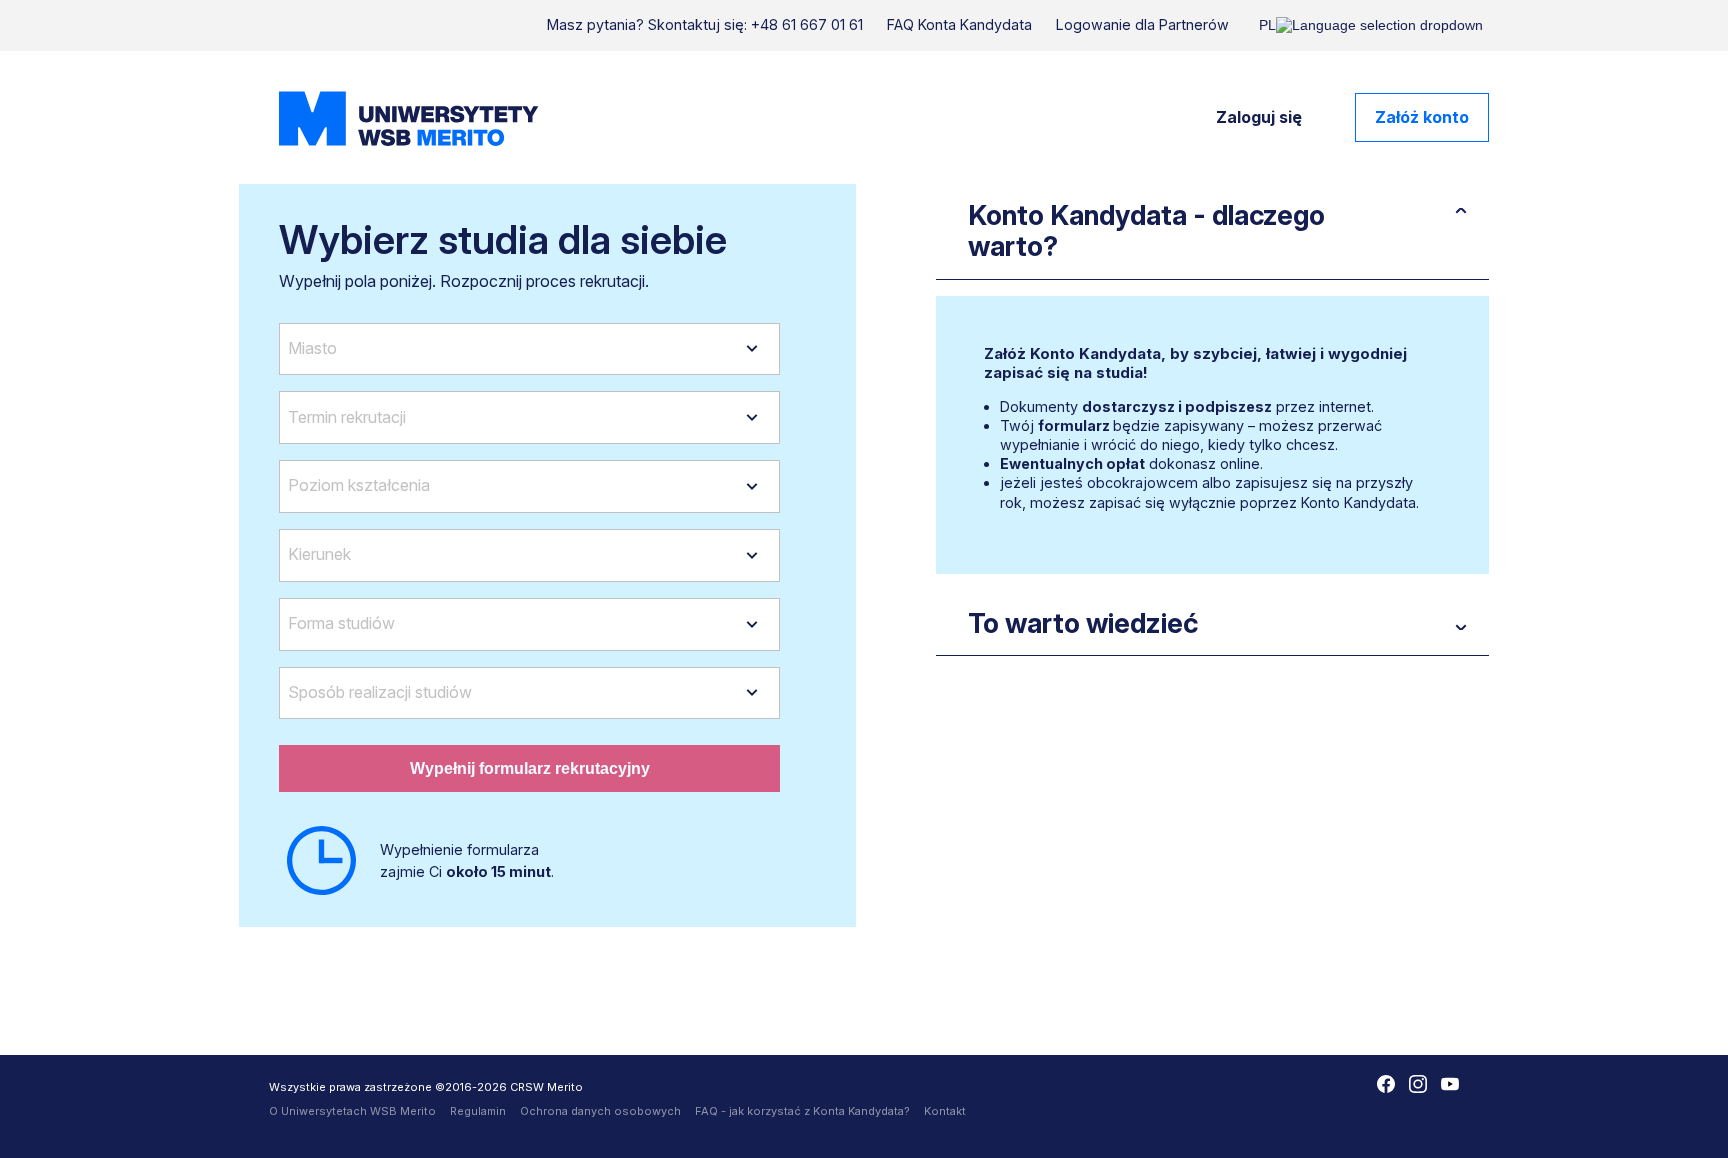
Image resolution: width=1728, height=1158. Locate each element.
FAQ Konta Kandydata (959, 25)
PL (1267, 25)
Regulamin (478, 1111)
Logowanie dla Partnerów (1142, 25)
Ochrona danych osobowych (600, 1111)
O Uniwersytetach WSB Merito (352, 1111)
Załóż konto (1422, 117)
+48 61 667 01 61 (807, 24)
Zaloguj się (1259, 117)
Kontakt (945, 1111)
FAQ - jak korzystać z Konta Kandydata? (802, 1111)
